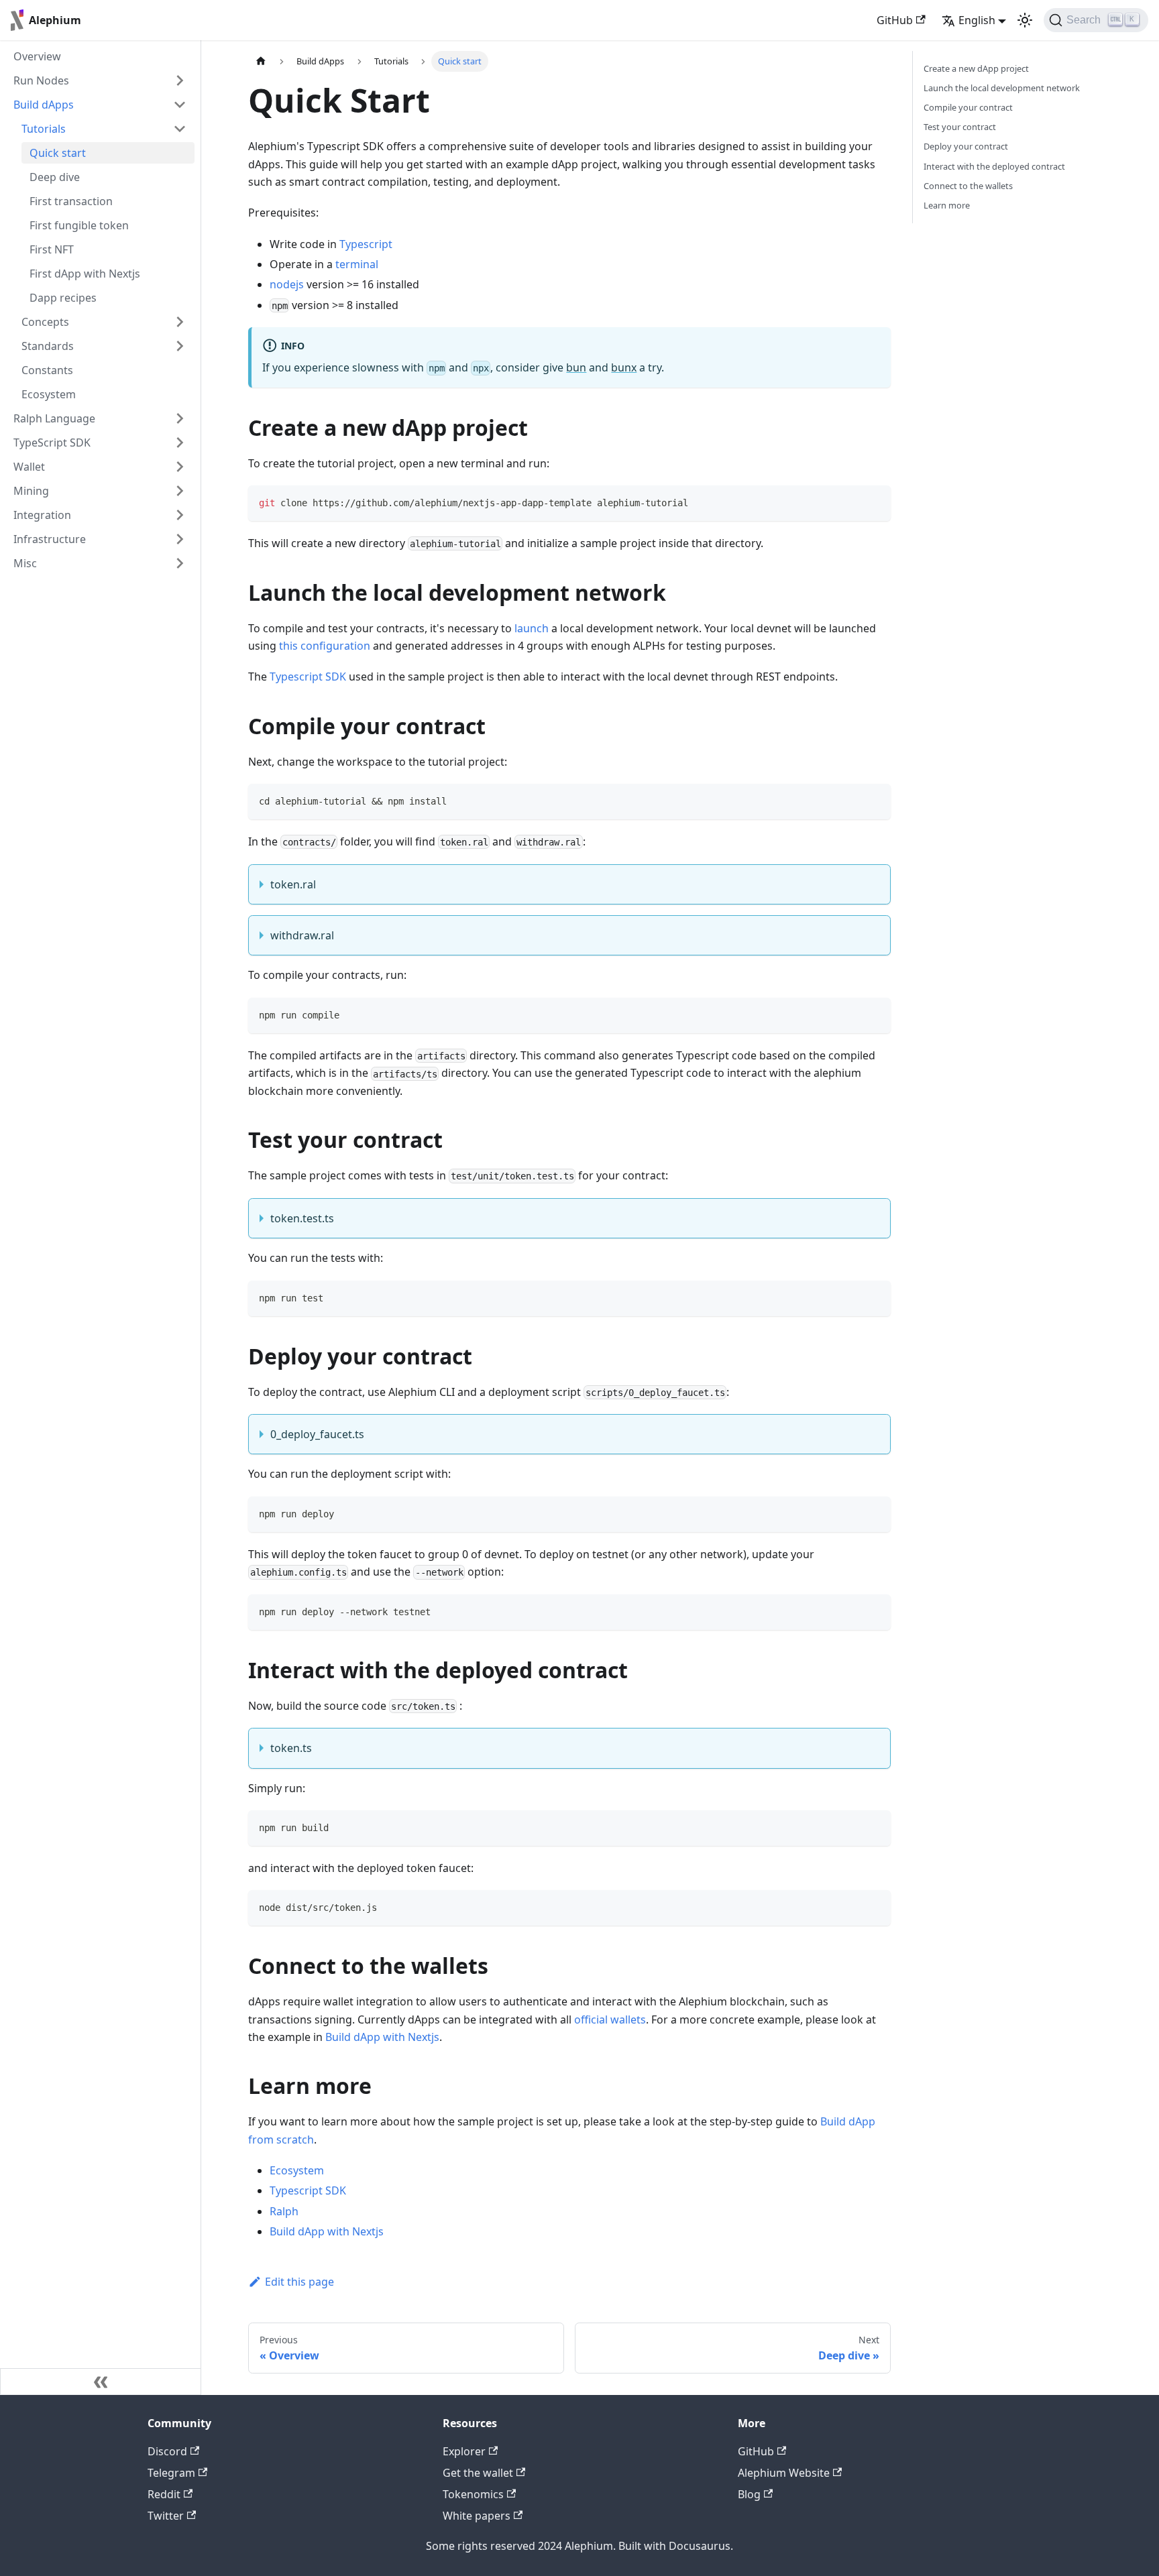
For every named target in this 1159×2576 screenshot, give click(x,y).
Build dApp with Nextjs (382, 2037)
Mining (31, 491)
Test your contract (960, 127)
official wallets (610, 2019)
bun (576, 367)
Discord (167, 2451)
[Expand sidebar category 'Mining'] (180, 491)
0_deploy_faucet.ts (317, 1434)
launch (532, 628)
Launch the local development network (1002, 88)
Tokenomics (473, 2494)
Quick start (58, 153)
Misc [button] (25, 563)
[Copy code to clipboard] (874, 502)
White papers (477, 2516)
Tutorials (44, 129)
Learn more (947, 205)
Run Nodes (41, 80)
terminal (357, 264)
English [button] (977, 20)
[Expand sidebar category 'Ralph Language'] (180, 418)
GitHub (895, 20)
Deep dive (55, 177)
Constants (47, 370)
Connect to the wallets (968, 186)
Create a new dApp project (976, 68)
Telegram (171, 2473)
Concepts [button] (45, 322)
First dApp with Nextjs (85, 274)
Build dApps (44, 105)
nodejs (287, 284)
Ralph (284, 2211)
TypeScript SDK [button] (52, 443)
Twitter (166, 2516)
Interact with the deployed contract (994, 166)
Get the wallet (478, 2473)
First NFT (52, 249)
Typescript (366, 244)
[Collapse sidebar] (101, 2382)
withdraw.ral (302, 935)
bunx (624, 367)
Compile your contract (968, 107)
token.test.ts (302, 1218)
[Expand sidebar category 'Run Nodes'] (180, 80)
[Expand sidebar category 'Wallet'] (180, 467)
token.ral (293, 884)
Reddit (164, 2494)
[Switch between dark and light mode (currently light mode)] (1025, 20)
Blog (749, 2494)
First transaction (71, 201)
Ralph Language (54, 418)
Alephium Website (784, 2473)
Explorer (464, 2451)
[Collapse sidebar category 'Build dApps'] (180, 105)
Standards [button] (48, 346)
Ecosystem (49, 394)
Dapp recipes (63, 298)
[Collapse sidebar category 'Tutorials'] (180, 129)
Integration (42, 515)
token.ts (291, 1748)
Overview (37, 56)
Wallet (29, 467)
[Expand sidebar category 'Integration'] (180, 515)
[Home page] (261, 61)
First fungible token (79, 225)
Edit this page (299, 2282)
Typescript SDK (308, 677)
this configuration (325, 646)
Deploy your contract (966, 146)
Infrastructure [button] (50, 539)
